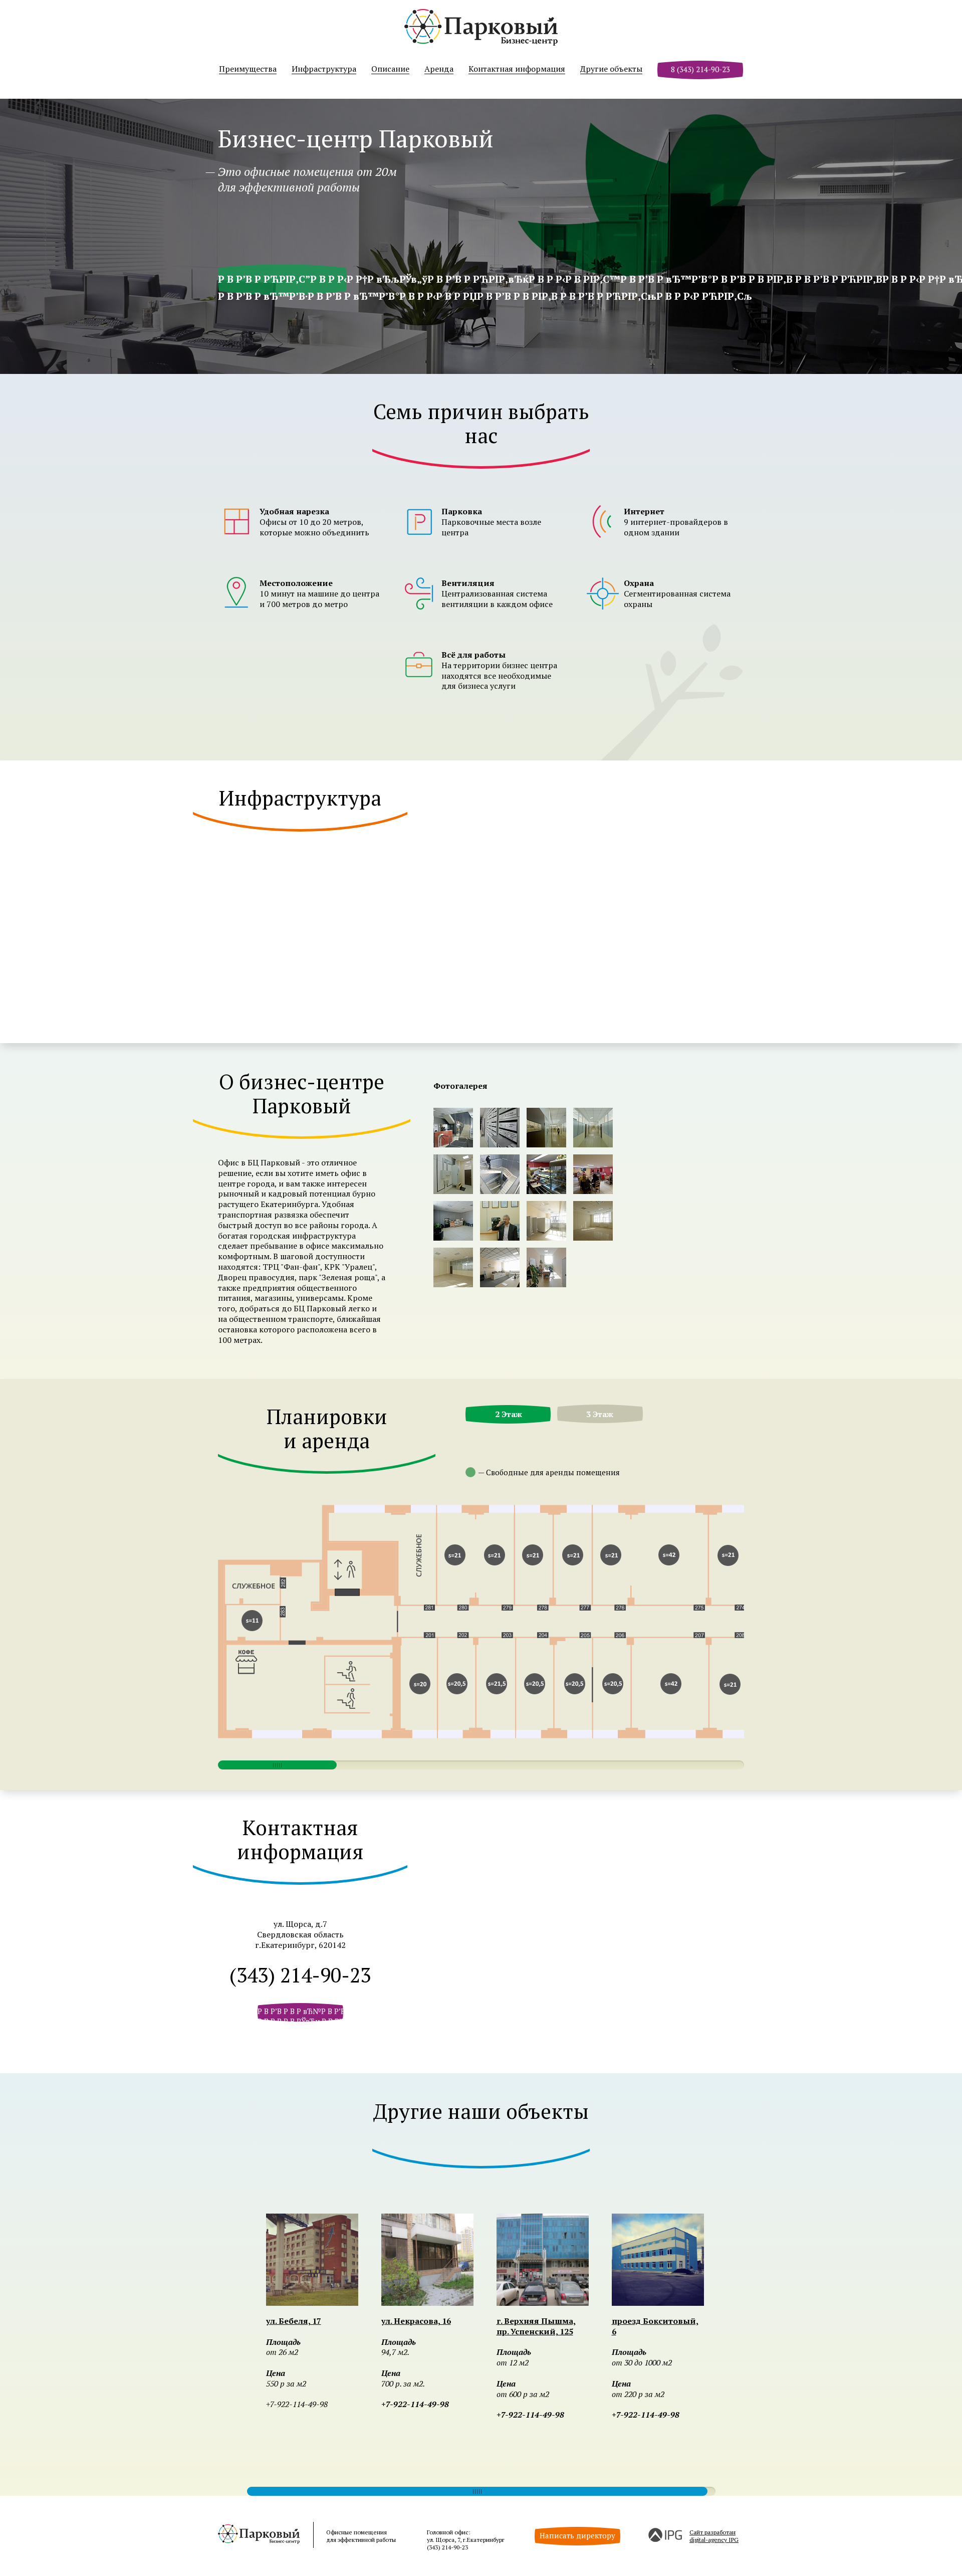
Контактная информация (517, 69)
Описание (390, 69)
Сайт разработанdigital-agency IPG (714, 2536)
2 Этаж (509, 1414)
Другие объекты (611, 69)
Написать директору (577, 2535)
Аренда (439, 69)
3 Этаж (600, 1414)
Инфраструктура (324, 69)
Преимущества (248, 69)
